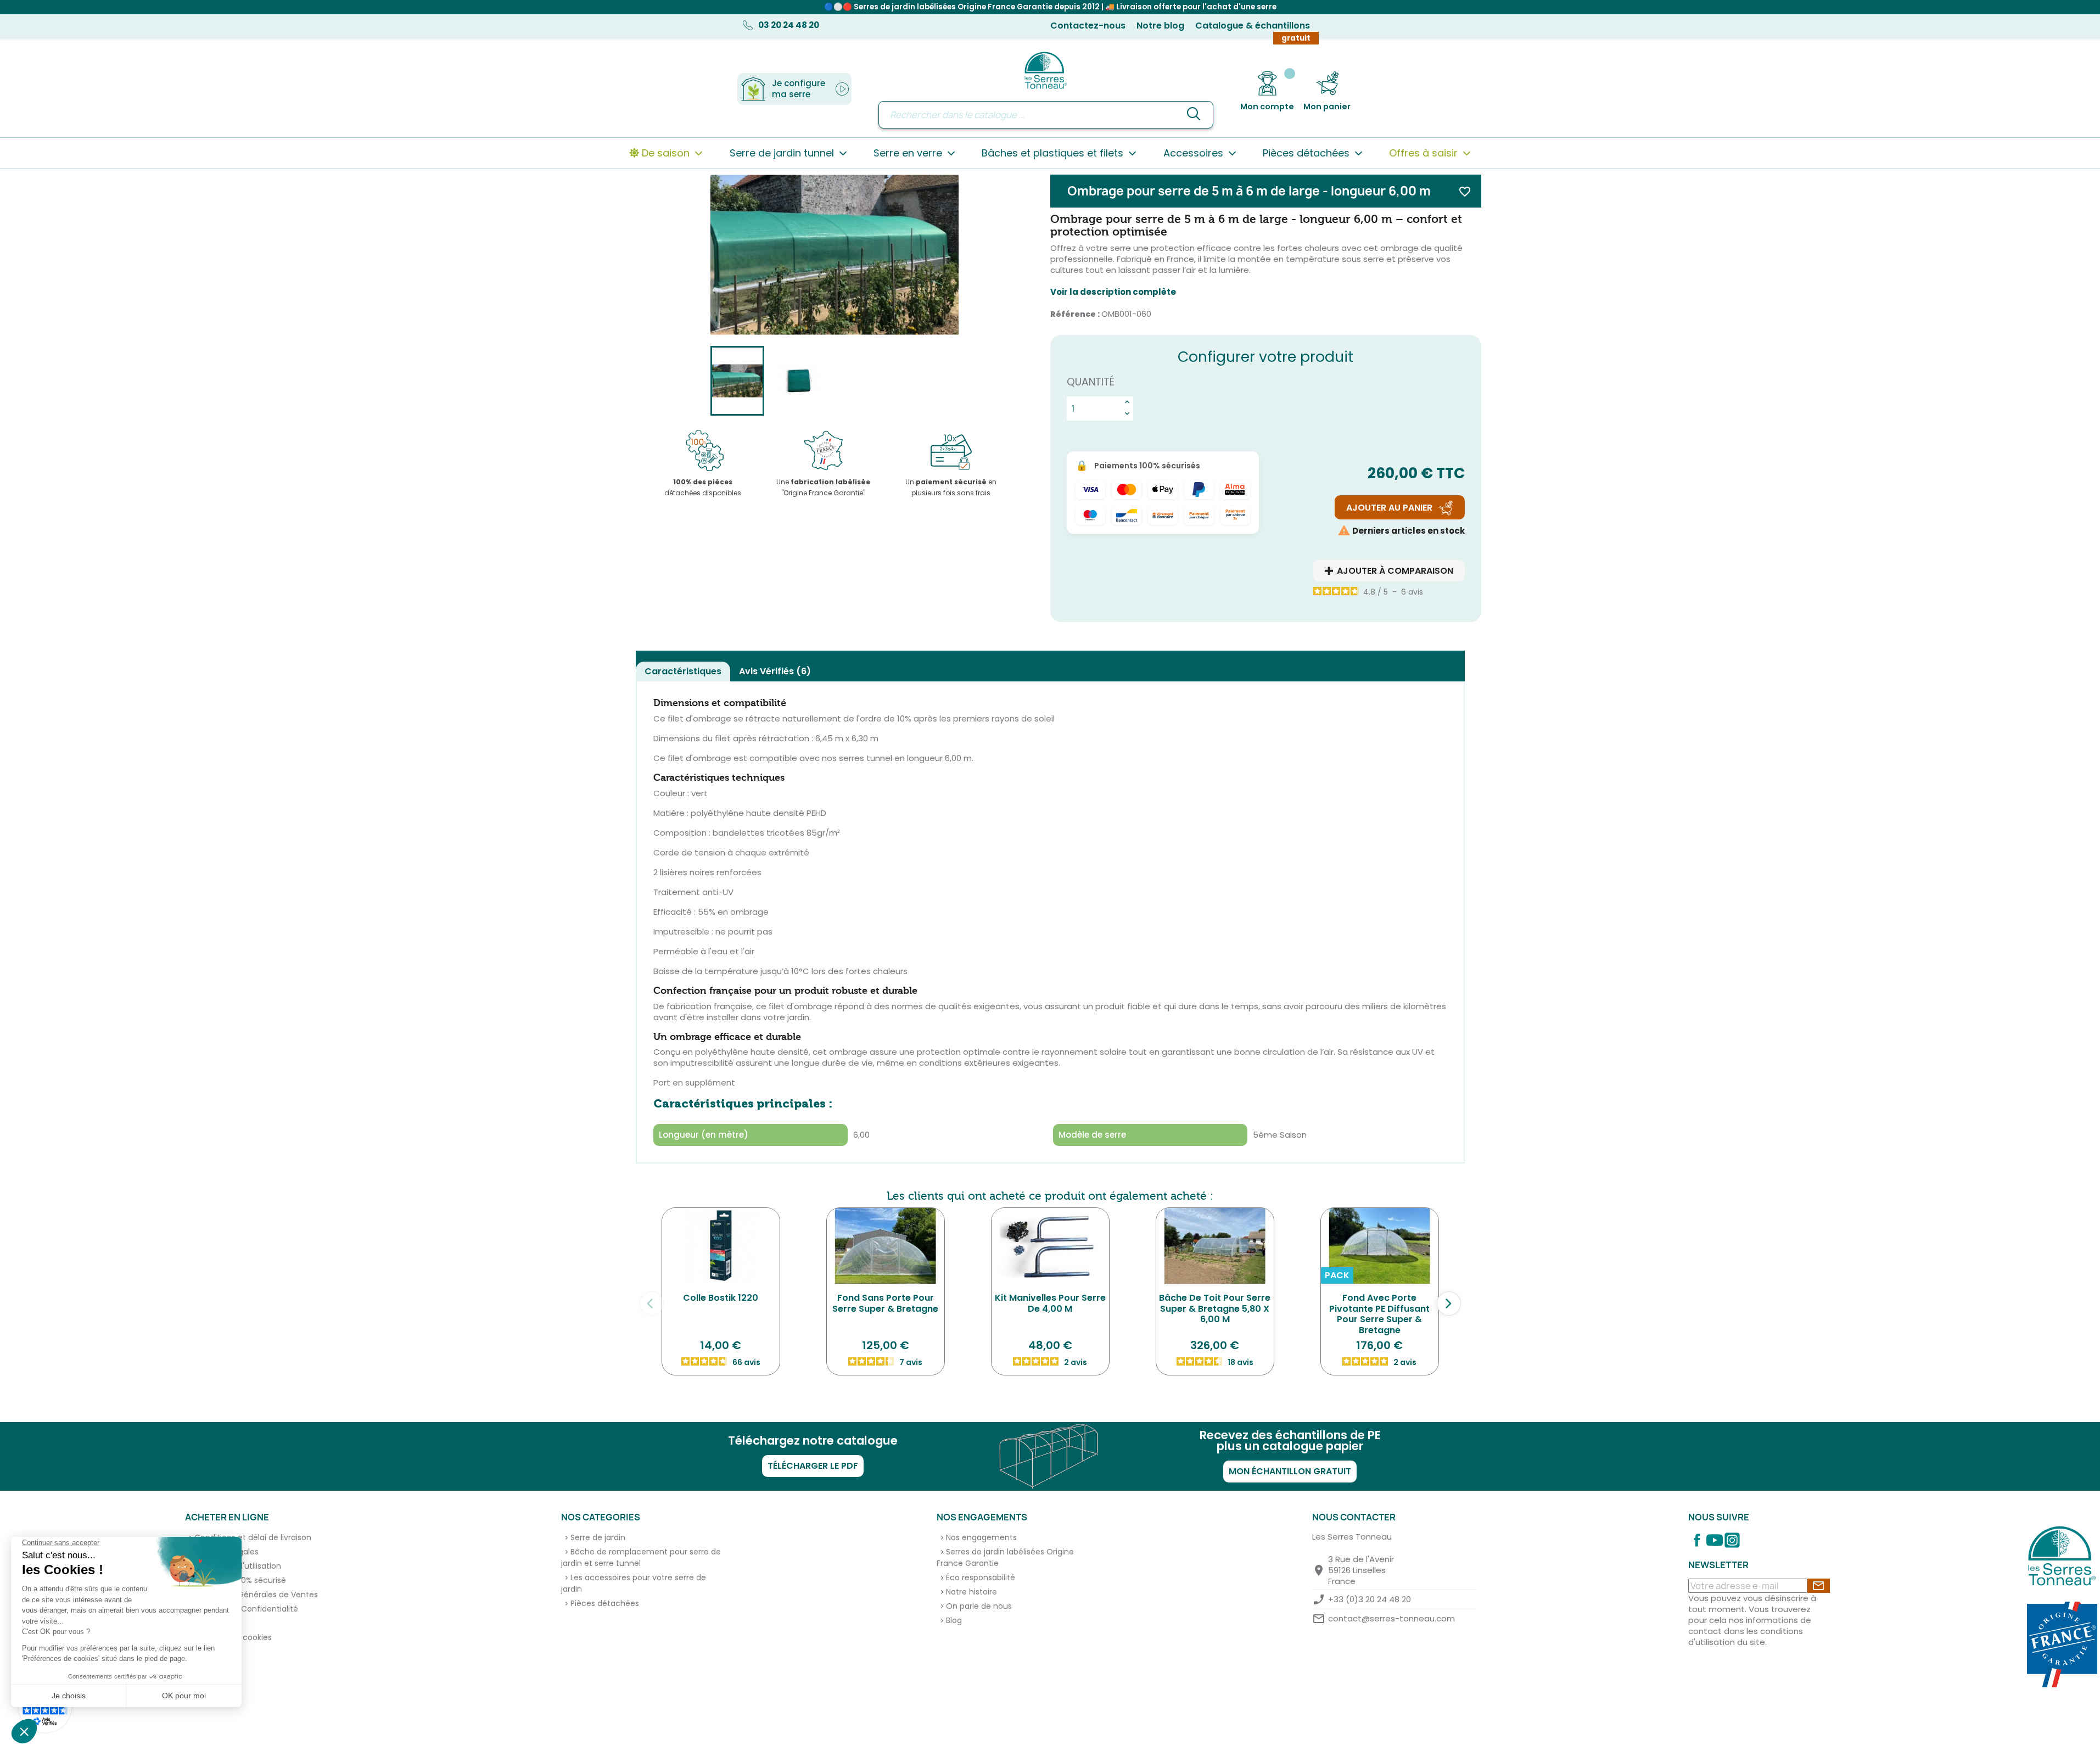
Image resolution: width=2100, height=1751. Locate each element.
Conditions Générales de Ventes (256, 1595)
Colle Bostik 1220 (721, 1298)
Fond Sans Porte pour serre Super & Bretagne (885, 1303)
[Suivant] (1449, 1304)
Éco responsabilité (981, 1577)
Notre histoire (971, 1592)
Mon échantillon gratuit (1290, 1471)
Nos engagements (981, 1537)
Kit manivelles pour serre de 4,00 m (1050, 1303)
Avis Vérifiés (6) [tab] (775, 671)
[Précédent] (652, 1304)
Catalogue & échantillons (1253, 26)
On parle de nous (979, 1606)
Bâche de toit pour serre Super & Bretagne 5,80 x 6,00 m (1215, 1309)
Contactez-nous (1088, 26)
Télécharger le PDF (813, 1466)
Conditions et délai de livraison (253, 1537)
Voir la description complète (1113, 292)
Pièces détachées (605, 1603)
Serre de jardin (598, 1537)
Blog (954, 1620)
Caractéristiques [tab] (683, 671)
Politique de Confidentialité (246, 1609)
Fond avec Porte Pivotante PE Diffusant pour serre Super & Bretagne (1379, 1314)
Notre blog (1160, 26)
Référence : (1075, 314)
